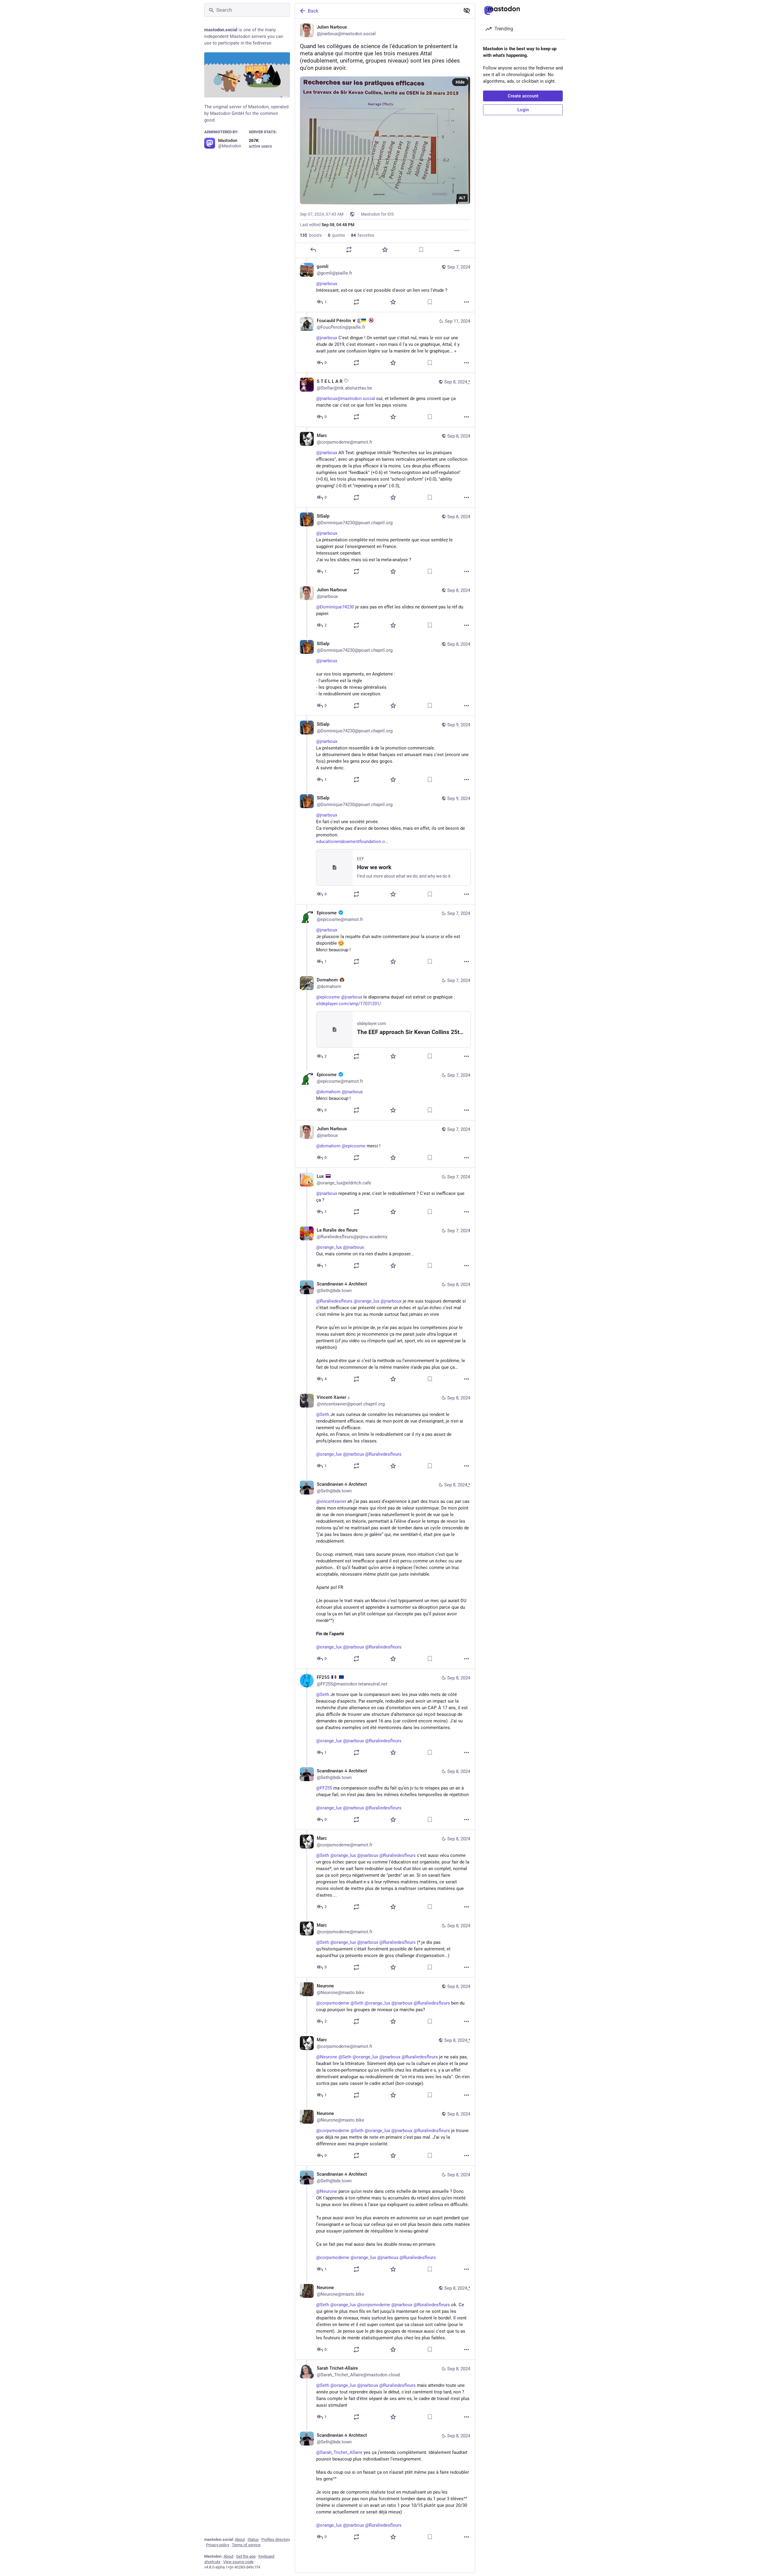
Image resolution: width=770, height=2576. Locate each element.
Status (253, 2539)
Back (313, 11)
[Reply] (313, 250)
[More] (457, 251)
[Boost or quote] (349, 250)
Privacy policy (218, 2545)
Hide (460, 82)
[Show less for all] (467, 11)
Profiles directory (276, 2539)
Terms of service (246, 2545)
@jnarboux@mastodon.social (346, 399)
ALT (462, 198)
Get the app (246, 2556)
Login (523, 110)
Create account (523, 96)
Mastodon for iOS (377, 214)
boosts (311, 235)
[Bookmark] (421, 250)
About (240, 2539)
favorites (363, 235)
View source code (238, 2562)
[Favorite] (385, 250)
